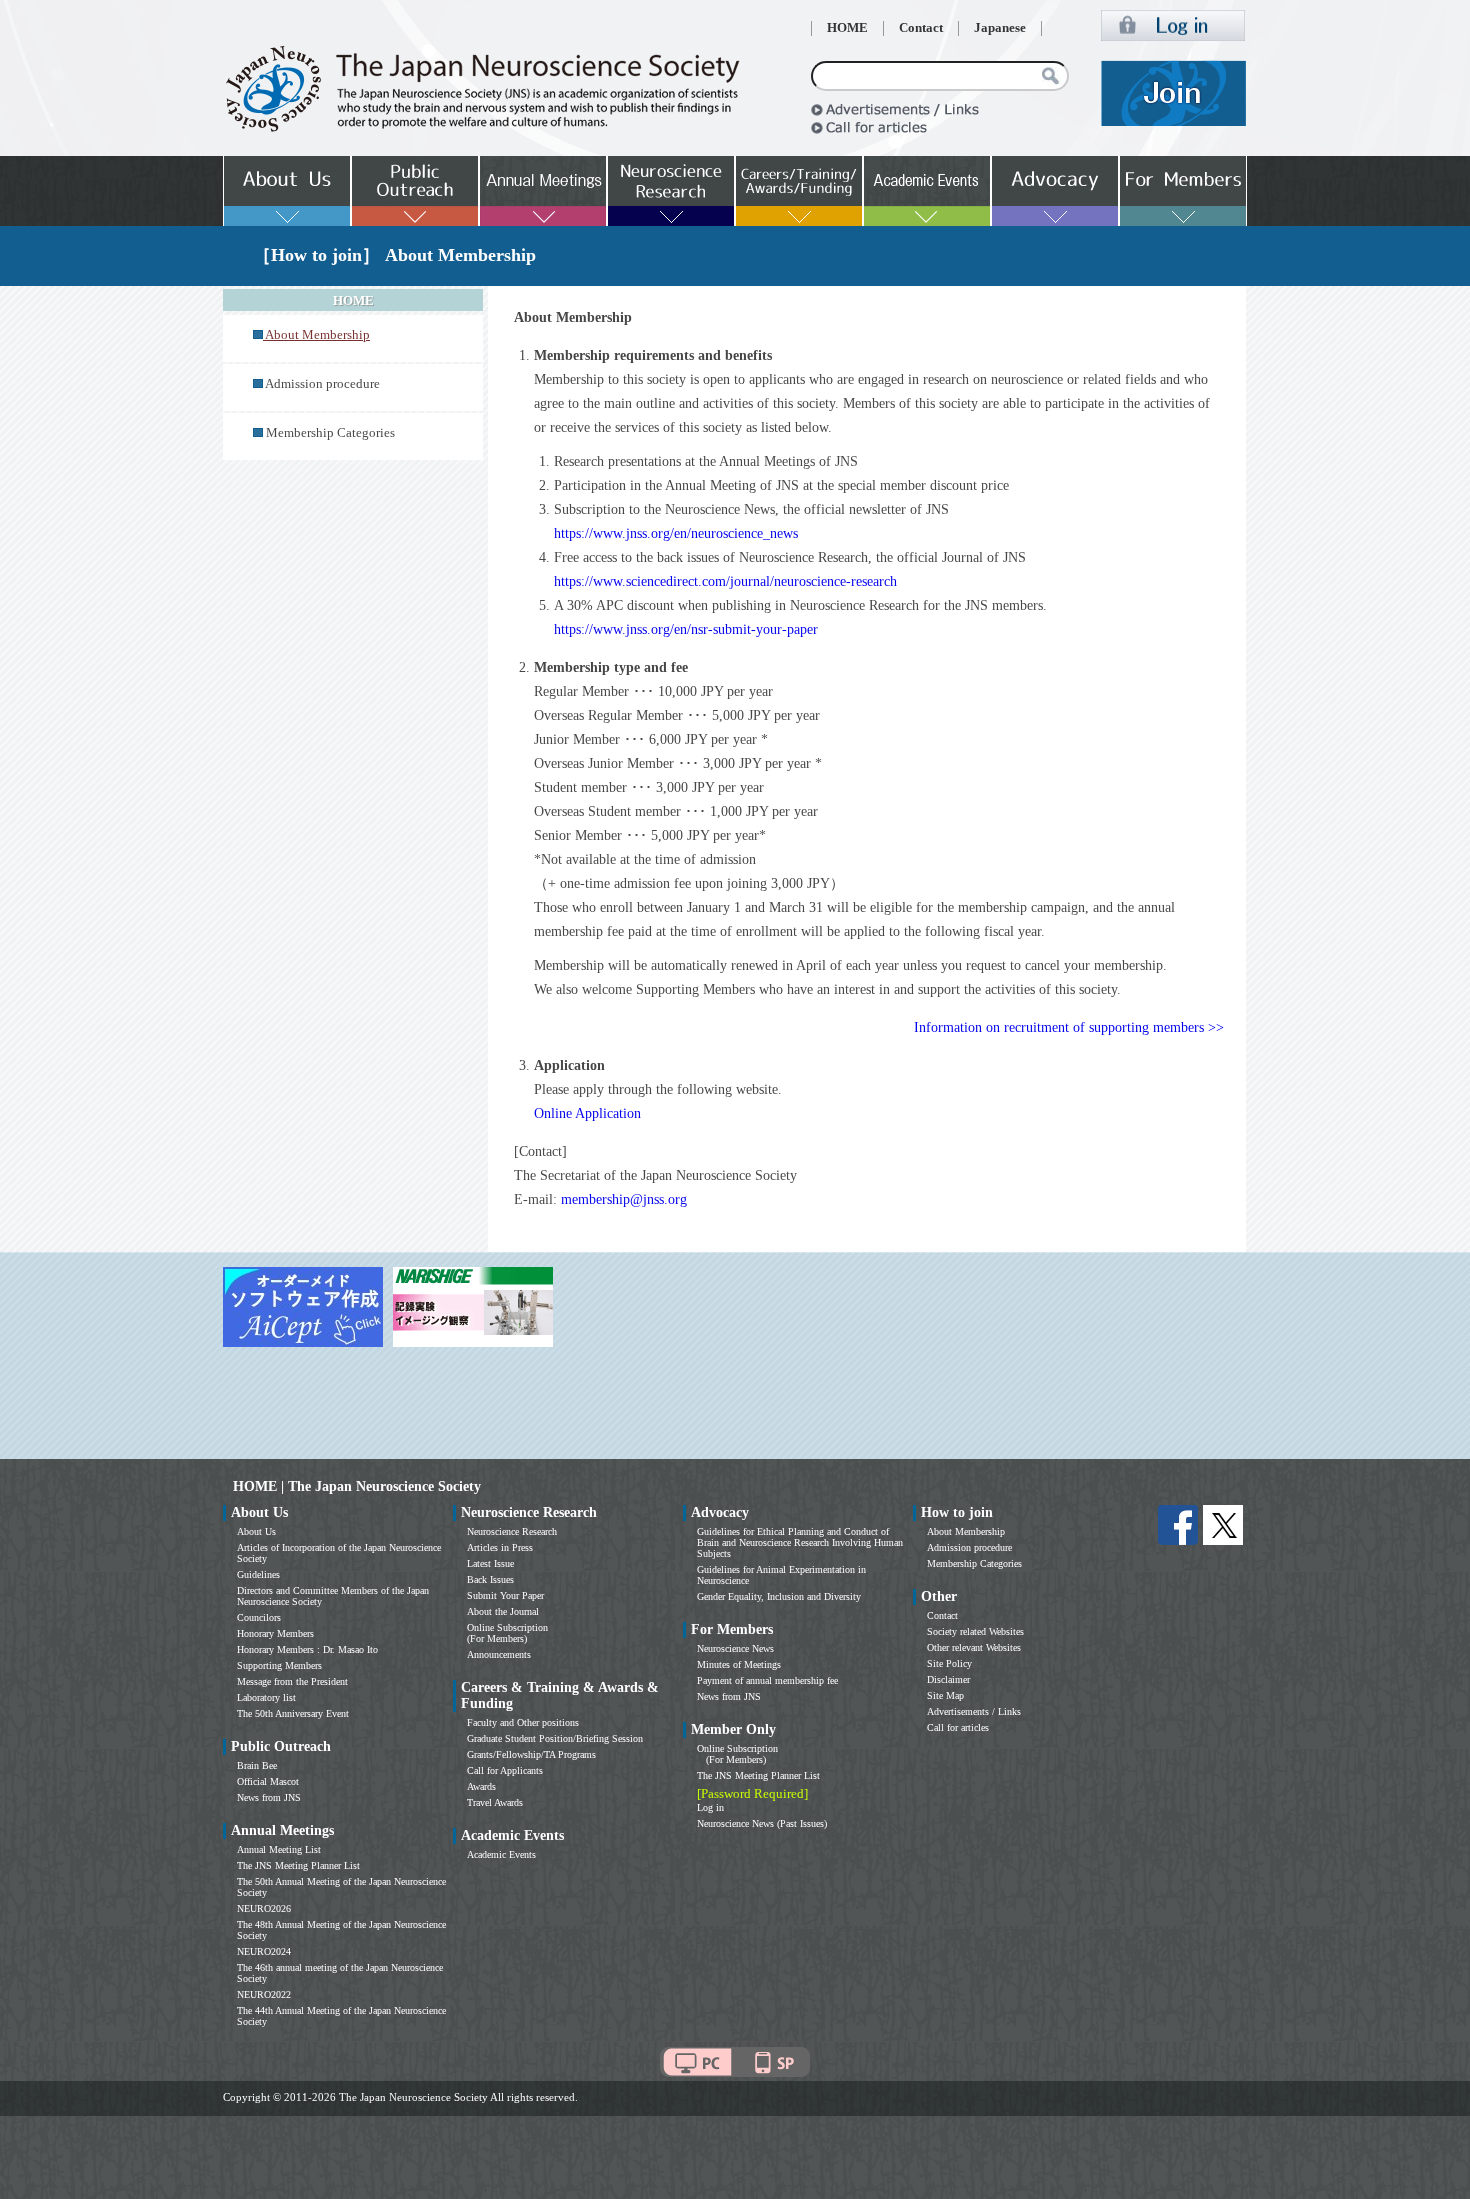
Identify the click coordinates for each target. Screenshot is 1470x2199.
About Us (256, 1531)
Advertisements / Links (974, 1711)
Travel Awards (495, 1802)
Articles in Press (500, 1547)
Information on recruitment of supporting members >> (1069, 1027)
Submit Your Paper (505, 1595)
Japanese (1000, 28)
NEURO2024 (264, 1951)
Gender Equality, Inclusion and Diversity (779, 1596)
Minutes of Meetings (739, 1664)
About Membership (966, 1531)
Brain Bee (257, 1765)
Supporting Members (279, 1665)
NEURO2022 (264, 1994)
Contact (921, 28)
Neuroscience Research (512, 1531)
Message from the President (292, 1681)
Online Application (587, 1113)
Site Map (945, 1695)
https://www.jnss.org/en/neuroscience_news (676, 533)
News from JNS (269, 1797)
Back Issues (490, 1579)
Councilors (259, 1617)
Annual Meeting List (279, 1849)
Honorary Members (275, 1633)
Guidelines (258, 1574)
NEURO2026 (264, 1908)
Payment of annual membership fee (767, 1680)
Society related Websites (975, 1631)
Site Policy (949, 1663)
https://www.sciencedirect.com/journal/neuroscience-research (725, 581)
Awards (481, 1786)
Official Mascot (268, 1781)
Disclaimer (948, 1679)
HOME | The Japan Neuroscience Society (357, 1486)
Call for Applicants (505, 1770)
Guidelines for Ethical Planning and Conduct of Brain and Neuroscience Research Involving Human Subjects (800, 1542)
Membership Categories (330, 433)
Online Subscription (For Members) (507, 1633)
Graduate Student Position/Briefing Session (555, 1738)
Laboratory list (266, 1697)
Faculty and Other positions (523, 1722)
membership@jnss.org (624, 1199)
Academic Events (501, 1854)
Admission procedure (322, 384)
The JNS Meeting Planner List (298, 1865)
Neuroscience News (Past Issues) (762, 1823)
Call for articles (958, 1727)
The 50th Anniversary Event (293, 1713)
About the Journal (503, 1611)
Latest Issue (490, 1563)
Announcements (499, 1654)
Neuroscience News (735, 1648)
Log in (710, 1807)
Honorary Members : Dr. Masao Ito (307, 1649)
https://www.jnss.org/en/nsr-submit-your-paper (686, 629)
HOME (847, 28)
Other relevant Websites (974, 1647)
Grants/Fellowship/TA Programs (531, 1754)
